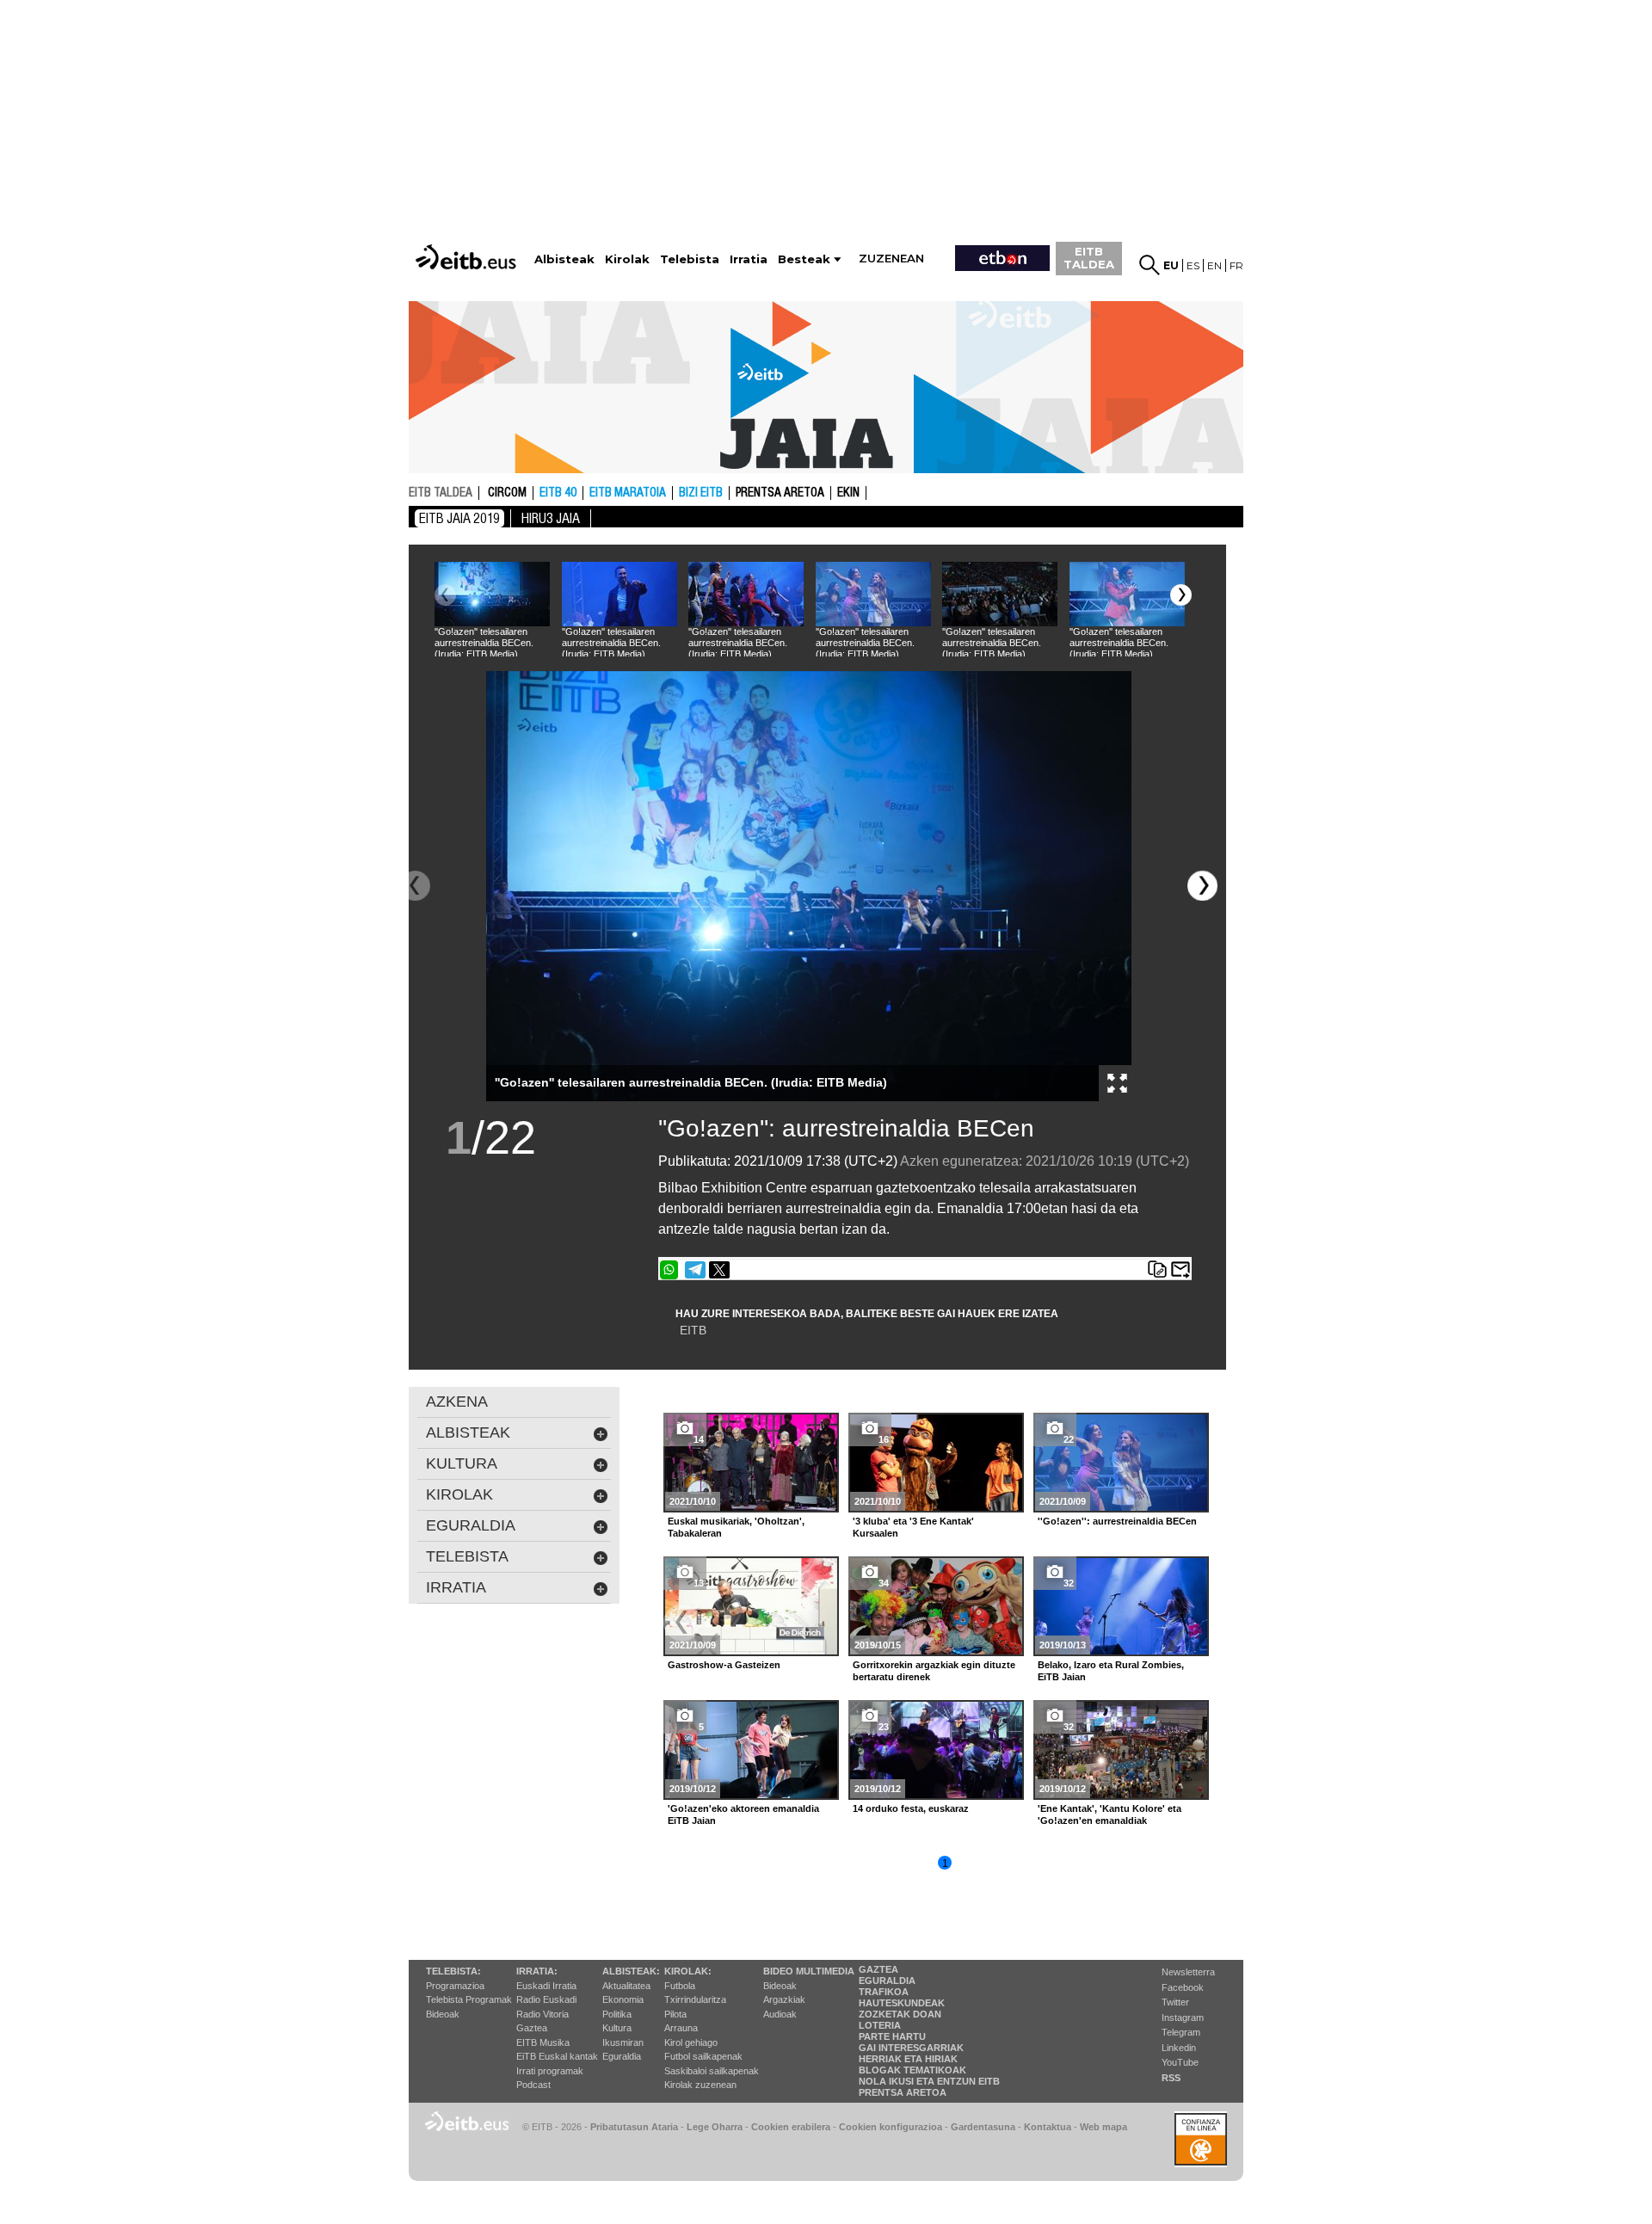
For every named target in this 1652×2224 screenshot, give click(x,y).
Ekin (848, 493)
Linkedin (1179, 2048)
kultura (462, 1463)
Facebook (1183, 1987)
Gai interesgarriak (911, 2048)
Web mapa (1103, 2127)
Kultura (617, 2028)
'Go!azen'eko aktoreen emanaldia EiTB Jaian (743, 1814)
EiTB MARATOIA (628, 493)
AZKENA (457, 1402)
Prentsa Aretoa (903, 2092)
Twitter (1175, 2002)
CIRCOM (507, 493)
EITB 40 (558, 493)
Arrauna (681, 2028)
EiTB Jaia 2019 (459, 518)
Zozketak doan (900, 2014)
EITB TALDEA (1089, 258)
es (1193, 265)
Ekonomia (623, 1999)
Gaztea (532, 2028)
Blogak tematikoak (912, 2070)
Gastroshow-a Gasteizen (724, 1665)
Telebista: (453, 1971)
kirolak (459, 1494)
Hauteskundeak (902, 2003)
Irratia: (537, 1971)
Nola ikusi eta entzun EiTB (929, 2081)
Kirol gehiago (691, 2042)
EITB (693, 1330)
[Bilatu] (1150, 265)
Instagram (1183, 2018)
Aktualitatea (626, 1986)
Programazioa (455, 1986)
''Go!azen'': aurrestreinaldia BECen (846, 1128)
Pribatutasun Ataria (634, 2127)
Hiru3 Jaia (551, 518)
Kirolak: (688, 1971)
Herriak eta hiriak (908, 2059)
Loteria (880, 2025)
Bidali (1180, 1270)
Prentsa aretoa (780, 493)
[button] (1181, 595)
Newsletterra (1188, 1972)
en (1214, 265)
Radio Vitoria (542, 2014)
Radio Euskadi (546, 1999)
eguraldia (471, 1525)
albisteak (468, 1432)
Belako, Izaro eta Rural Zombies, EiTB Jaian (1111, 1671)
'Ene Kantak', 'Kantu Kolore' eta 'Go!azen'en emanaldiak (1110, 1814)
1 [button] (945, 1864)
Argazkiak (784, 1999)
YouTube (1180, 2062)
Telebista (467, 1556)
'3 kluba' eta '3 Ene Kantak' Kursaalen (913, 1527)
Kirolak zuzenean (700, 2085)
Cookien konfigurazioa (891, 2127)
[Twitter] (719, 1270)
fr (1236, 265)
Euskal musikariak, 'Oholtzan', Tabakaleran (736, 1527)
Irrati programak (550, 2071)
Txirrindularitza (695, 1999)
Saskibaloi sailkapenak (712, 2071)
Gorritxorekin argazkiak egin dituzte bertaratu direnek (934, 1671)
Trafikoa (884, 1992)
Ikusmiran (623, 2042)
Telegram (1181, 2032)
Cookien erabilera (791, 2127)
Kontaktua (1048, 2127)
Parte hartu (892, 2036)
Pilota (675, 2014)
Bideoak (443, 2014)
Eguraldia (622, 2056)
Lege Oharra (715, 2127)
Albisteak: (631, 1971)
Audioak (780, 2014)
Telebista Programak (469, 1999)
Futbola (680, 1986)
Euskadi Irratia (546, 1986)
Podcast (533, 2085)
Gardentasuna (983, 2127)
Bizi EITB (701, 493)
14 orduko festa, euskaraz (911, 1808)
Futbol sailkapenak (703, 2056)
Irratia (456, 1587)
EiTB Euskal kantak (557, 2056)
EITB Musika (543, 2042)
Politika (617, 2014)
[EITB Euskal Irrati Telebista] (468, 241)
